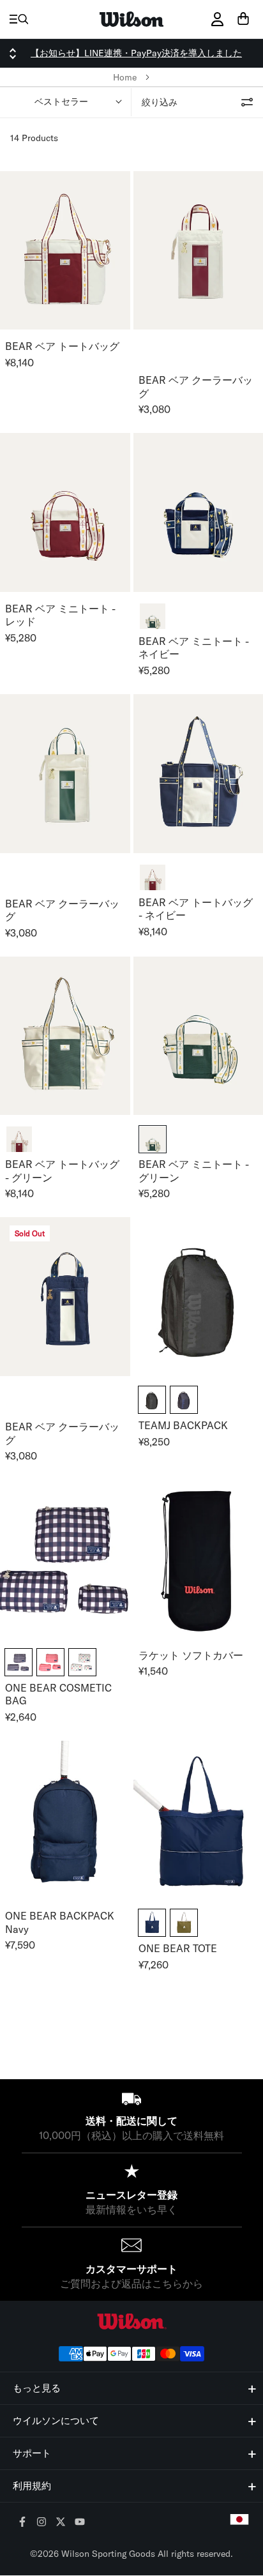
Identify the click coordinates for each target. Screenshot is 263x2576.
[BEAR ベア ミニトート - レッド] (65, 512)
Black (152, 1400)
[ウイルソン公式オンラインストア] (131, 2322)
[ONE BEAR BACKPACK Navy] (65, 1820)
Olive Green (184, 1923)
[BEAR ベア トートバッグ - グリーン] (65, 1036)
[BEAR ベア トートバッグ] (65, 251)
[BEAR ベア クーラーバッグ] (65, 774)
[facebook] (23, 2523)
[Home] (131, 19)
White (82, 1662)
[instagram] (42, 2523)
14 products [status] (34, 138)
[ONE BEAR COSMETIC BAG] (65, 1559)
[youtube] (80, 2523)
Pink (50, 1662)
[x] (61, 2523)
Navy (184, 1400)
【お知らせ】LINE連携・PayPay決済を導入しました (136, 53)
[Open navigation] (19, 19)
